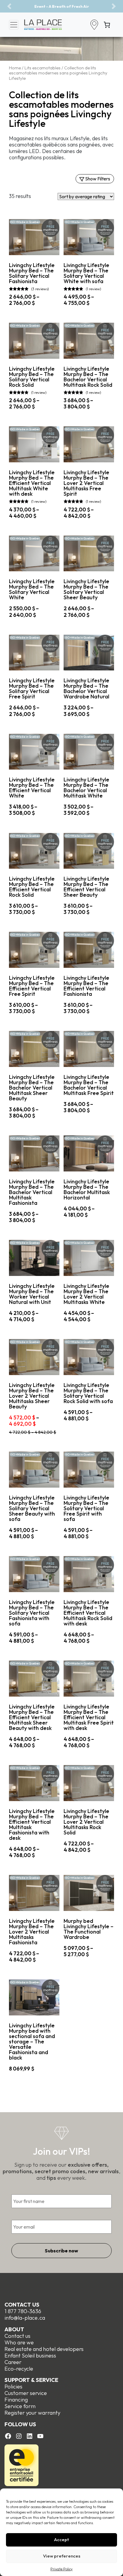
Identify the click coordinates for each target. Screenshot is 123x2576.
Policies (13, 2387)
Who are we (19, 2342)
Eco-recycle (19, 2369)
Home (15, 68)
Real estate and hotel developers (44, 2349)
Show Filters (97, 179)
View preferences (62, 2556)
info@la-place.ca (25, 2318)
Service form (20, 2406)
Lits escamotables (43, 68)
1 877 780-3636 (23, 2311)
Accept (61, 2540)
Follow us (20, 2424)
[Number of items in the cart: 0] (107, 25)
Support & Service (31, 2380)
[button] (9, 6)
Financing (16, 2400)
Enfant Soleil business (30, 2356)
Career (13, 2362)
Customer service (26, 2393)
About (14, 2329)
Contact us (22, 2305)
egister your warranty (34, 2413)
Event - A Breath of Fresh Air (62, 6)
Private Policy (61, 2569)
